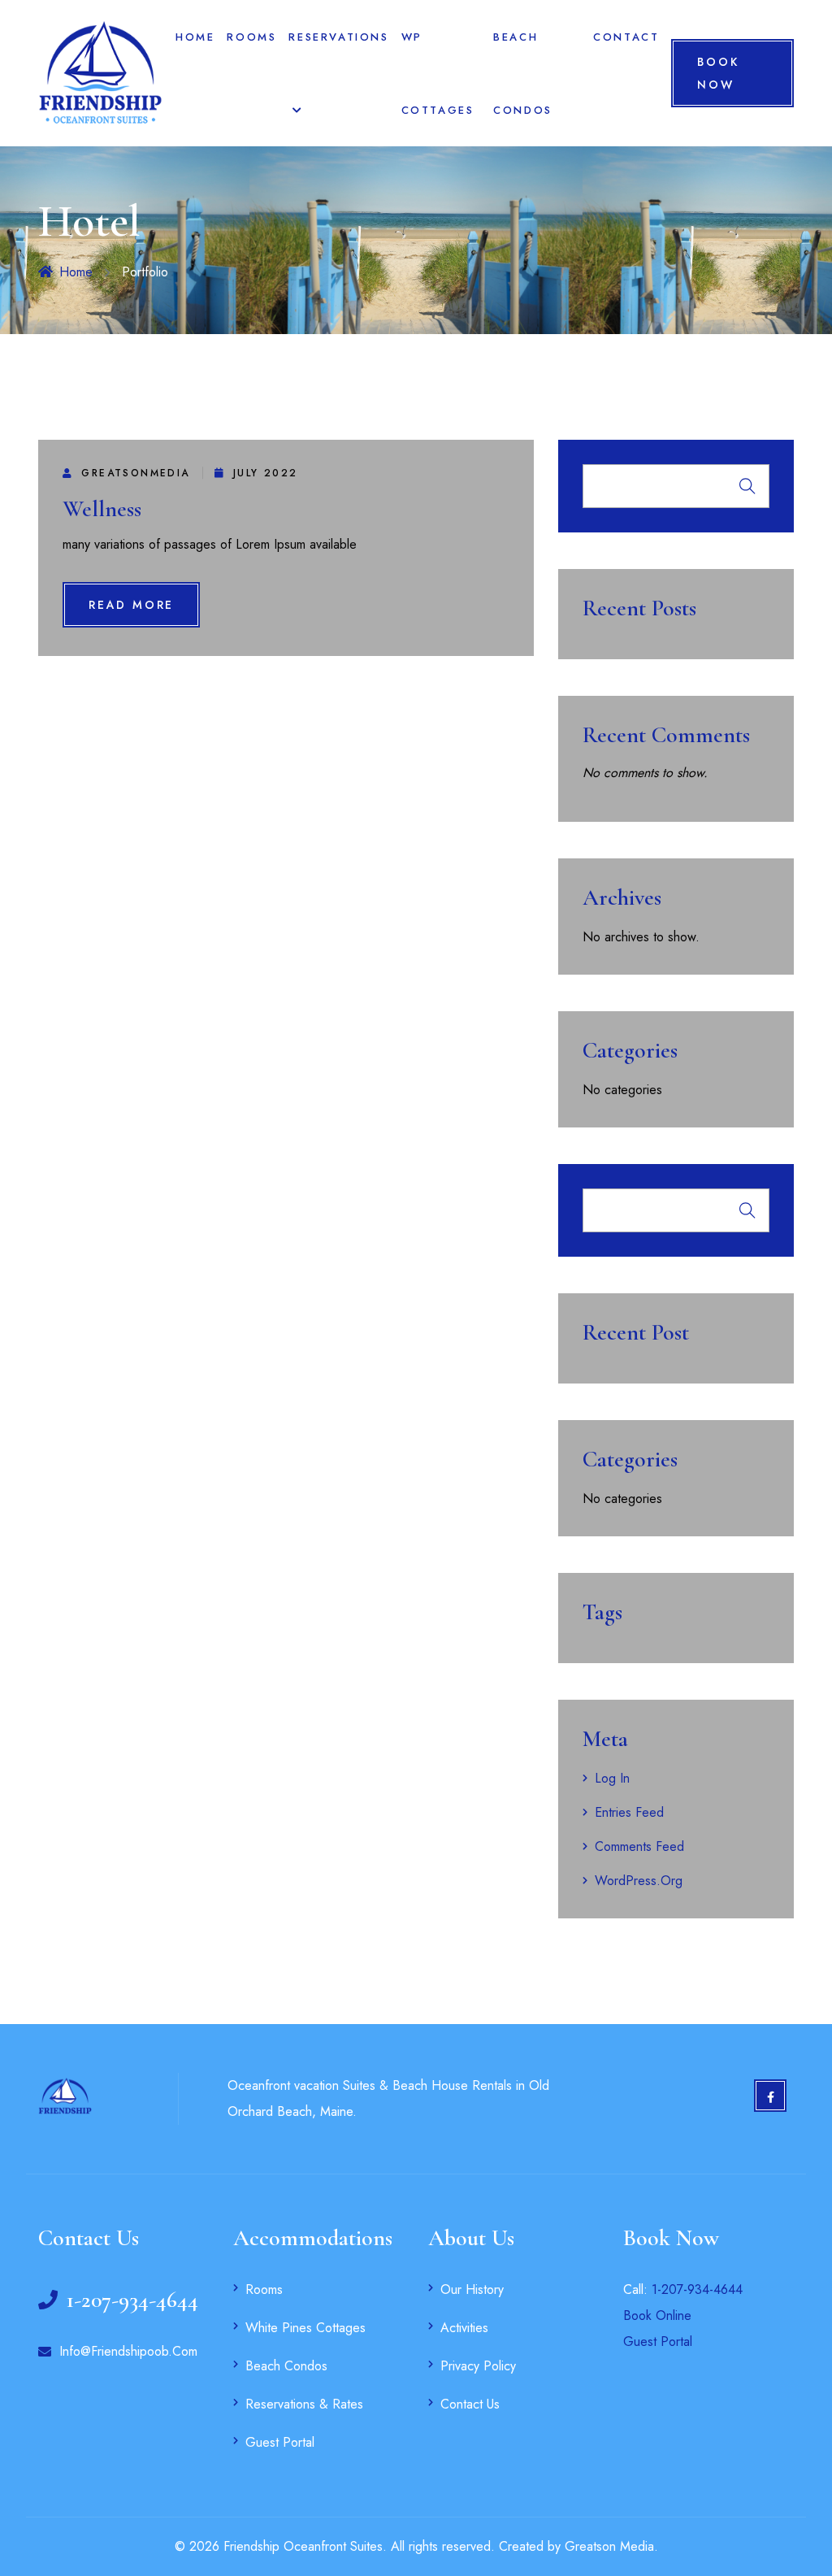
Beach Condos (286, 2366)
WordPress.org (639, 1881)
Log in (612, 1778)
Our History (472, 2289)
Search (747, 486)
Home (195, 37)
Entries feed (629, 1812)
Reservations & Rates (304, 2404)
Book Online (657, 2315)
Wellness (102, 509)
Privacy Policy (478, 2366)
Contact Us (470, 2404)
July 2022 (266, 473)
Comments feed (639, 1846)
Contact (626, 37)
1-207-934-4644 (697, 2289)
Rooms (251, 37)
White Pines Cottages (305, 2328)
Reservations (338, 37)
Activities (464, 2328)
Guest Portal (280, 2442)
